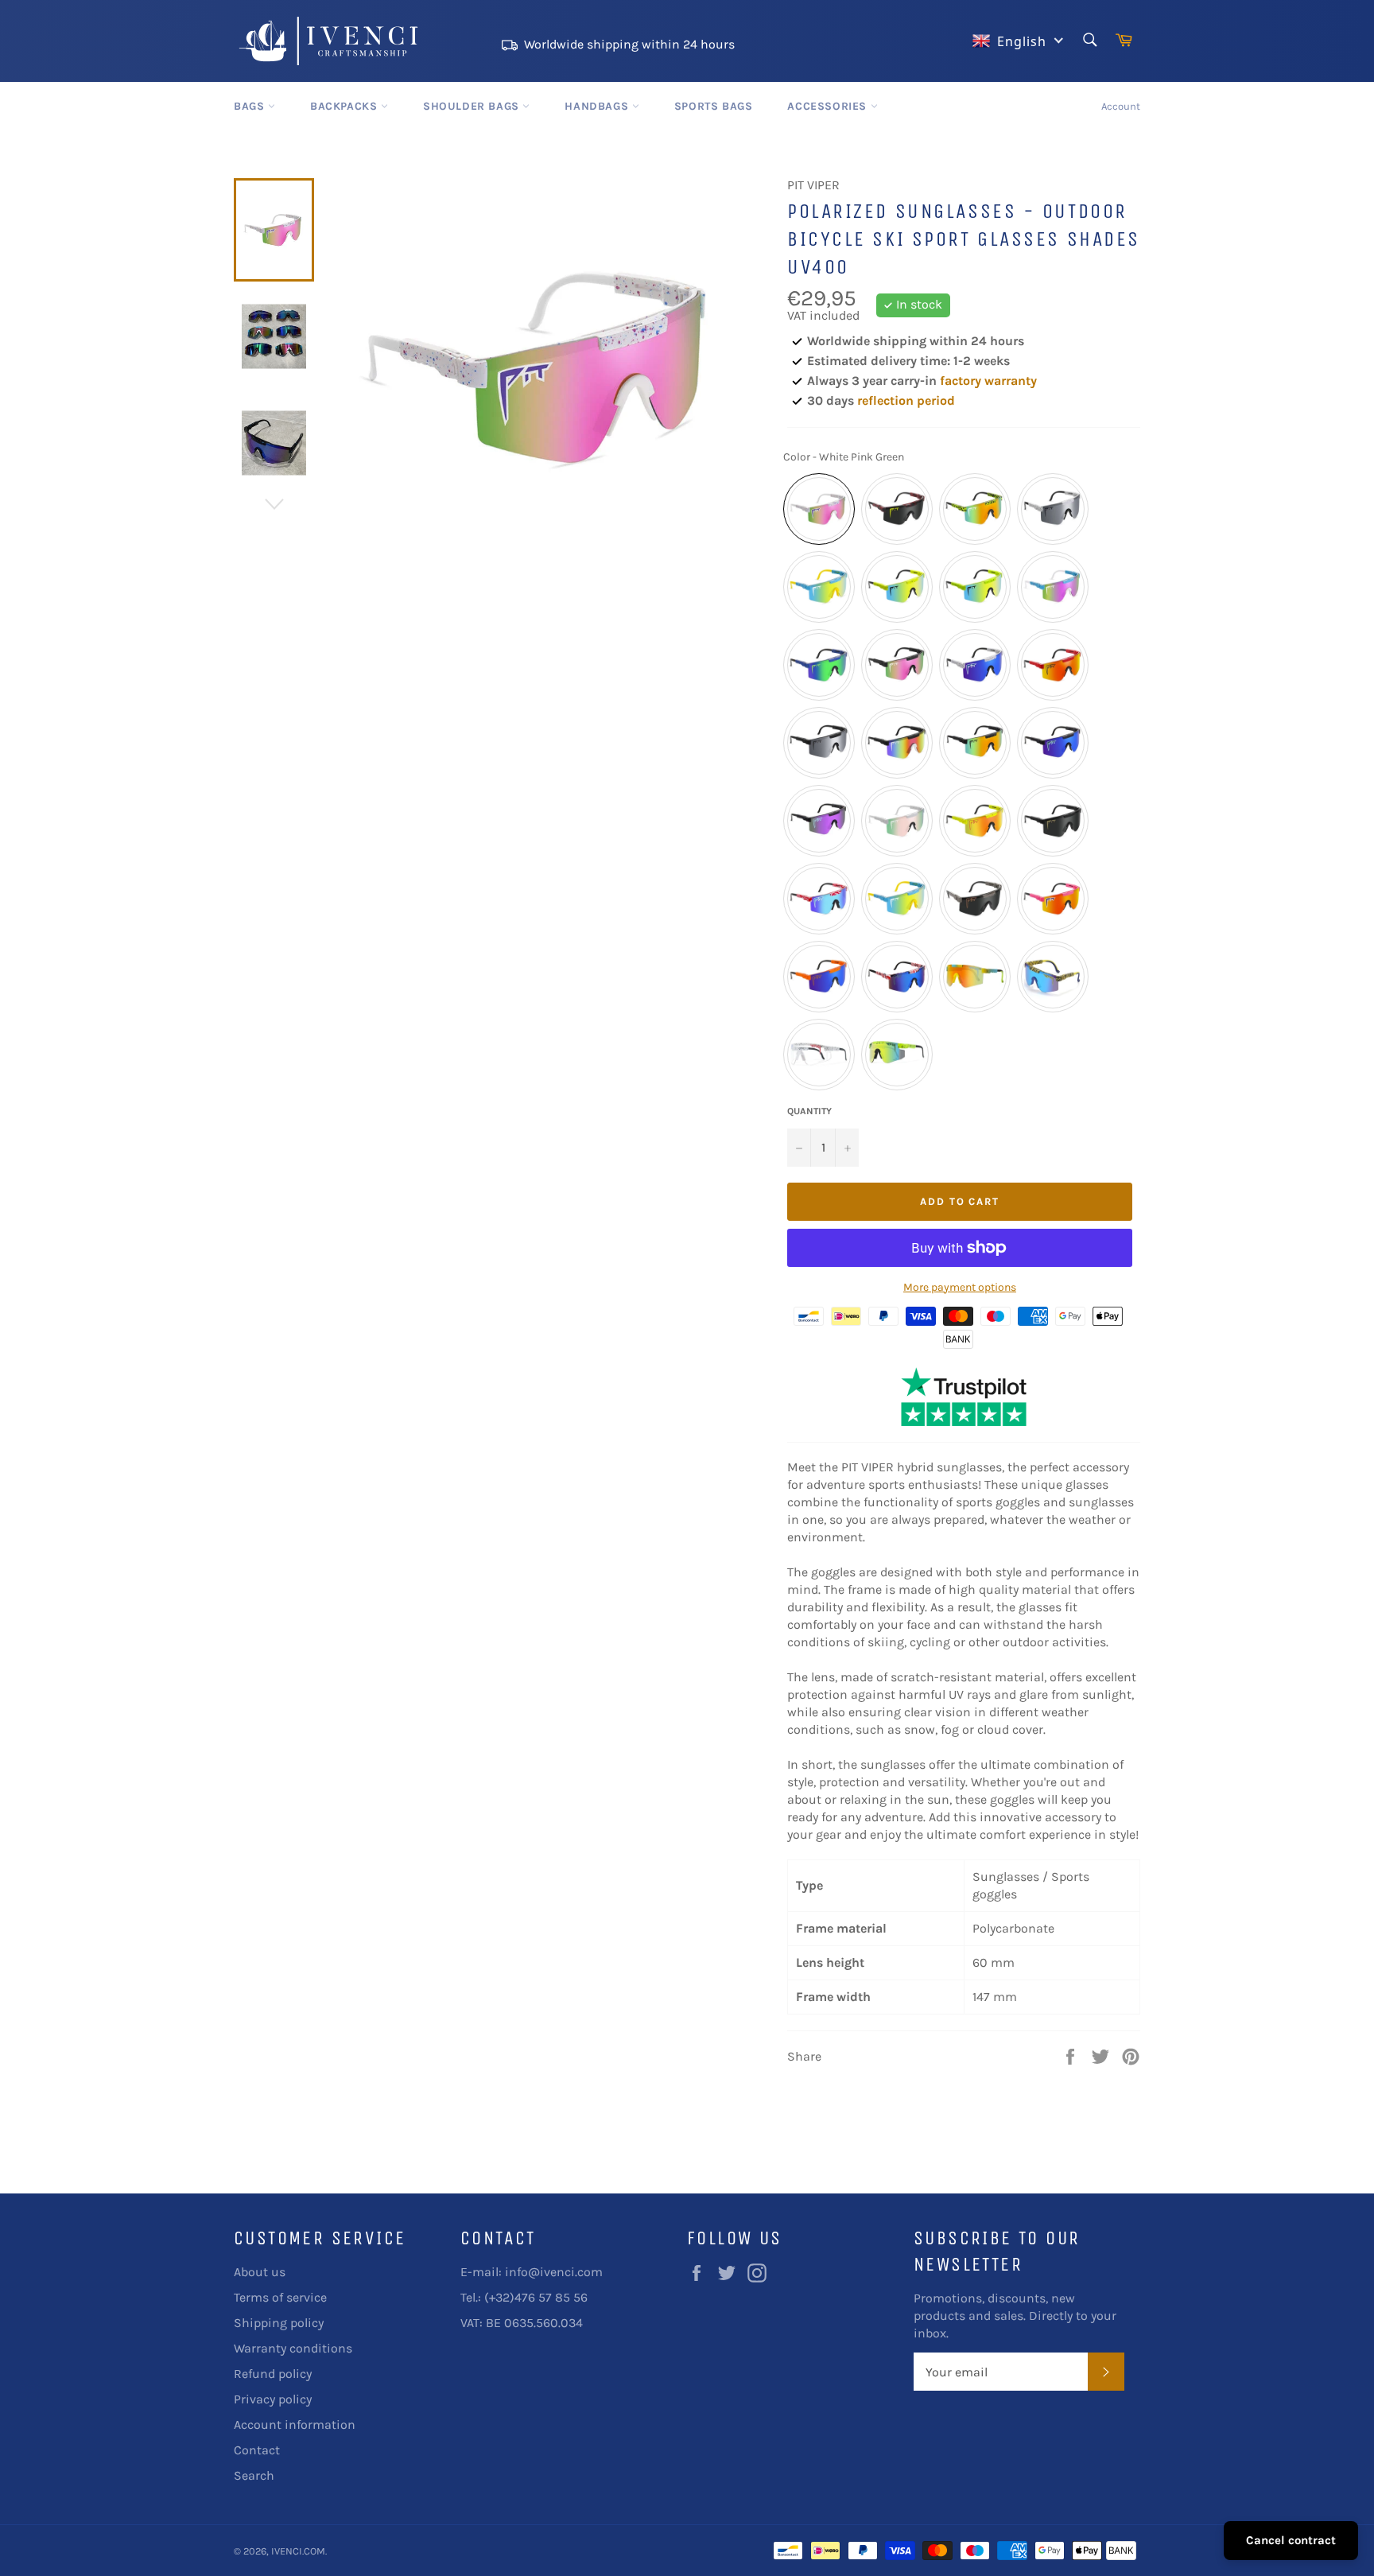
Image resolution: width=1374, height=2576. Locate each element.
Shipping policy (279, 2323)
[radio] (819, 509)
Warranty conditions (293, 2348)
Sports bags (714, 106)
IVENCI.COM (298, 2551)
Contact (257, 2450)
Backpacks (345, 106)
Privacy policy (273, 2399)
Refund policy (273, 2374)
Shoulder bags (473, 106)
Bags (251, 106)
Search (254, 2475)
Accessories (829, 106)
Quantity (809, 1111)
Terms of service (280, 2297)
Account (1121, 106)
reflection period (906, 400)
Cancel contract (1291, 2540)
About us (260, 2272)
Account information (295, 2424)
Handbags (598, 106)
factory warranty (988, 381)
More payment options (960, 1287)
